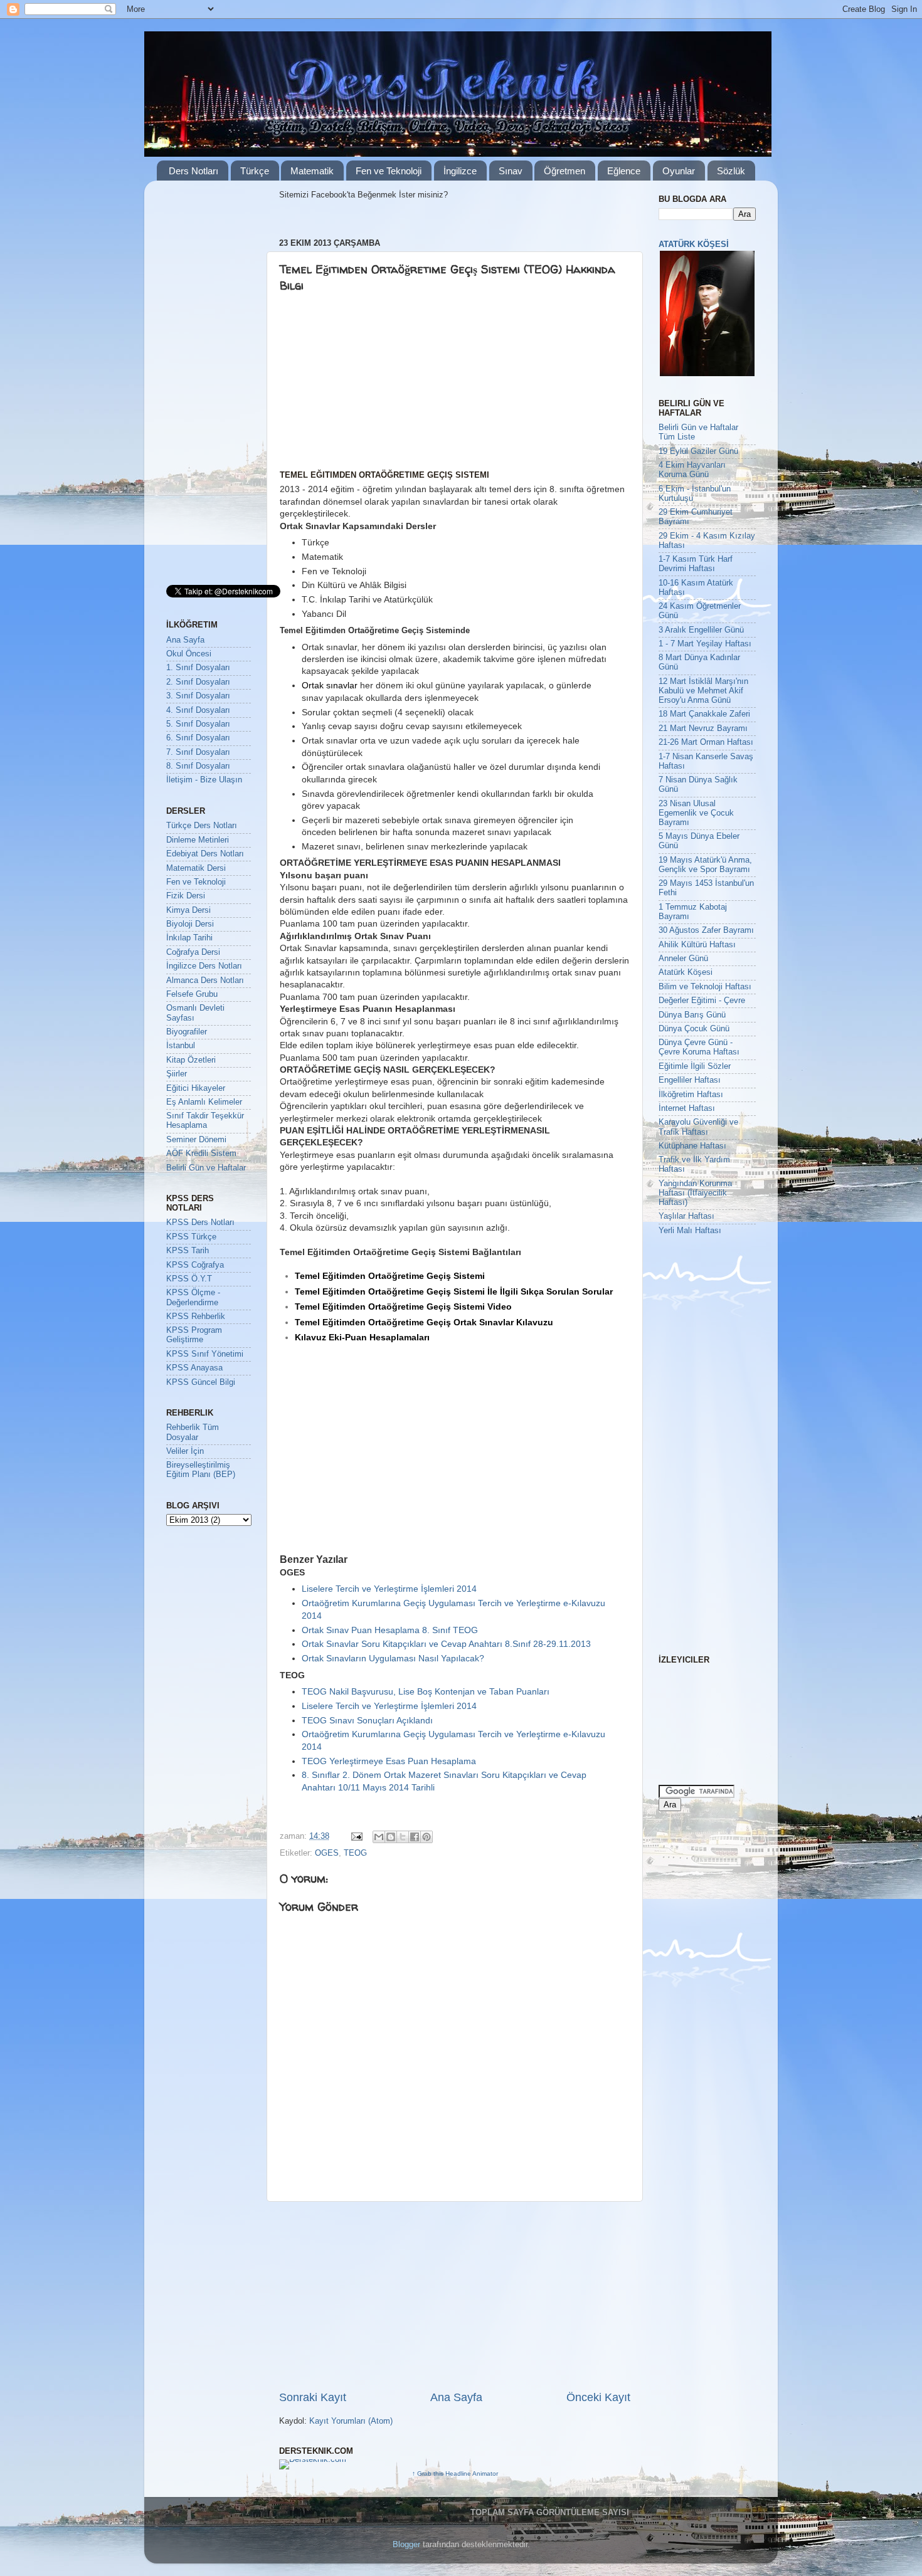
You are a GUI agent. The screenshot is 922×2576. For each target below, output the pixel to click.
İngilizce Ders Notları (204, 966)
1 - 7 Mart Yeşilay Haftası (705, 644)
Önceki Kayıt (598, 2397)
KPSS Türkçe (191, 1237)
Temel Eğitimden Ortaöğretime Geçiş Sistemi (390, 1276)
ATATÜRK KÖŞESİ (694, 244)
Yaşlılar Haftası (686, 1216)
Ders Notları (193, 171)
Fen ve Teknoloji (389, 171)
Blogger (406, 2545)
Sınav (511, 171)
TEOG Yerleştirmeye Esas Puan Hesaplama (389, 1761)
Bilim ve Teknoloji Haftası (705, 987)
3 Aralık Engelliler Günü (701, 630)
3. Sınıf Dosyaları (198, 696)
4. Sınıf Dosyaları (198, 710)
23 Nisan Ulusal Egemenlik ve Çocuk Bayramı (696, 813)
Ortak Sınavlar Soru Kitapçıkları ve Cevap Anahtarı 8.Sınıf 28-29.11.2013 (446, 1644)
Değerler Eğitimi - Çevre (702, 1001)
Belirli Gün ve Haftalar (206, 1168)
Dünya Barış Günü (692, 1015)
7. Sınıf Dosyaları (198, 752)
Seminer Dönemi (196, 1140)
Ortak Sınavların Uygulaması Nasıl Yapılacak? (393, 1658)
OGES (327, 1853)
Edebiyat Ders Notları (205, 854)
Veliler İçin (185, 1451)
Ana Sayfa (456, 2397)
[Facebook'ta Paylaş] (415, 1837)
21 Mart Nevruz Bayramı (703, 728)
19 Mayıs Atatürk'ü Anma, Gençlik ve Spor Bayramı (705, 865)
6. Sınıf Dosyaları (198, 738)
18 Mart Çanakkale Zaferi (704, 714)
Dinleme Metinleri (198, 840)
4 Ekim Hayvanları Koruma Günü (692, 470)
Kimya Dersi (188, 910)
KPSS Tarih (188, 1251)
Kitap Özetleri (191, 1060)
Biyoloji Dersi (190, 924)
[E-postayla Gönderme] (356, 1836)
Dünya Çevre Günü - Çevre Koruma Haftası (699, 1047)
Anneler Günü (683, 959)
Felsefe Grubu (192, 994)
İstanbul (181, 1046)
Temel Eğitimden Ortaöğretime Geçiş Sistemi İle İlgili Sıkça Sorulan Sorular (454, 1291)
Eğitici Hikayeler (196, 1088)
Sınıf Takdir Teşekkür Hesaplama (205, 1121)
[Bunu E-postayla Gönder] (379, 1837)
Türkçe (255, 171)
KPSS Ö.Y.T (189, 1279)
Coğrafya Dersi (193, 952)
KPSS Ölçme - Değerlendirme (193, 1297)
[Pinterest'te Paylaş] (427, 1837)
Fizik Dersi (186, 896)
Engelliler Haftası (690, 1080)
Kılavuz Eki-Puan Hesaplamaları (362, 1337)
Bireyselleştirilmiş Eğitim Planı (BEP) (201, 1470)
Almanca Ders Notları (205, 980)
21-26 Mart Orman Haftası (706, 742)
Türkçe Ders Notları (202, 826)
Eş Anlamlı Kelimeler (204, 1102)
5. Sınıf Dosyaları (198, 724)
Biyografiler (187, 1032)
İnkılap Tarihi (189, 938)
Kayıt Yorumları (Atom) (351, 2421)
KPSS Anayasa (194, 1368)
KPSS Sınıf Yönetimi (205, 1354)
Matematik (312, 171)
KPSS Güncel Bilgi (201, 1382)
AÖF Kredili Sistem (201, 1154)
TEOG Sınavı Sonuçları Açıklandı (367, 1720)
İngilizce (460, 171)
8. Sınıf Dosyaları (198, 766)
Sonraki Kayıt (313, 2397)
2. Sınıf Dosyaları (198, 682)
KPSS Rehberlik (196, 1317)
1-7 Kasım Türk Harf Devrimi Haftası (696, 564)
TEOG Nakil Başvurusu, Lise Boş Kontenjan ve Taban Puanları (426, 1691)
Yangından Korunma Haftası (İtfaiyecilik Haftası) (695, 1193)
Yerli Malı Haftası (690, 1231)
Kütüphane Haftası (692, 1146)
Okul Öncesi (189, 654)
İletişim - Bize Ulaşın (204, 780)
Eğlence (624, 171)
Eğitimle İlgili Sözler (695, 1066)
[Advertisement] (376, 384)
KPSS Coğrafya (195, 1265)
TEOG (355, 1853)
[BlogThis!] (391, 1837)
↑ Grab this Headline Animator (455, 2473)
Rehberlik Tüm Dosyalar (193, 1432)
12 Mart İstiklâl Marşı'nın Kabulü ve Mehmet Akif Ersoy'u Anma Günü (703, 691)
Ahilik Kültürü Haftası (697, 945)
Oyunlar (679, 171)
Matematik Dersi (196, 868)
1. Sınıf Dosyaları (198, 668)
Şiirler (177, 1074)
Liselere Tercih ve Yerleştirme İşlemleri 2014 (389, 1589)
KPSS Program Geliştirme (194, 1335)
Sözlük (731, 171)
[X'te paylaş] (403, 1837)
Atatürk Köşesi (686, 972)
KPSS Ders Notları (200, 1222)
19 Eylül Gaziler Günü (698, 451)
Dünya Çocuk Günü (694, 1029)
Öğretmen (564, 171)
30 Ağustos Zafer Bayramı (706, 930)
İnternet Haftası (687, 1108)
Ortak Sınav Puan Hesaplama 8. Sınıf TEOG (390, 1630)
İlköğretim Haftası (691, 1095)
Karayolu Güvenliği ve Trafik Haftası (698, 1127)
